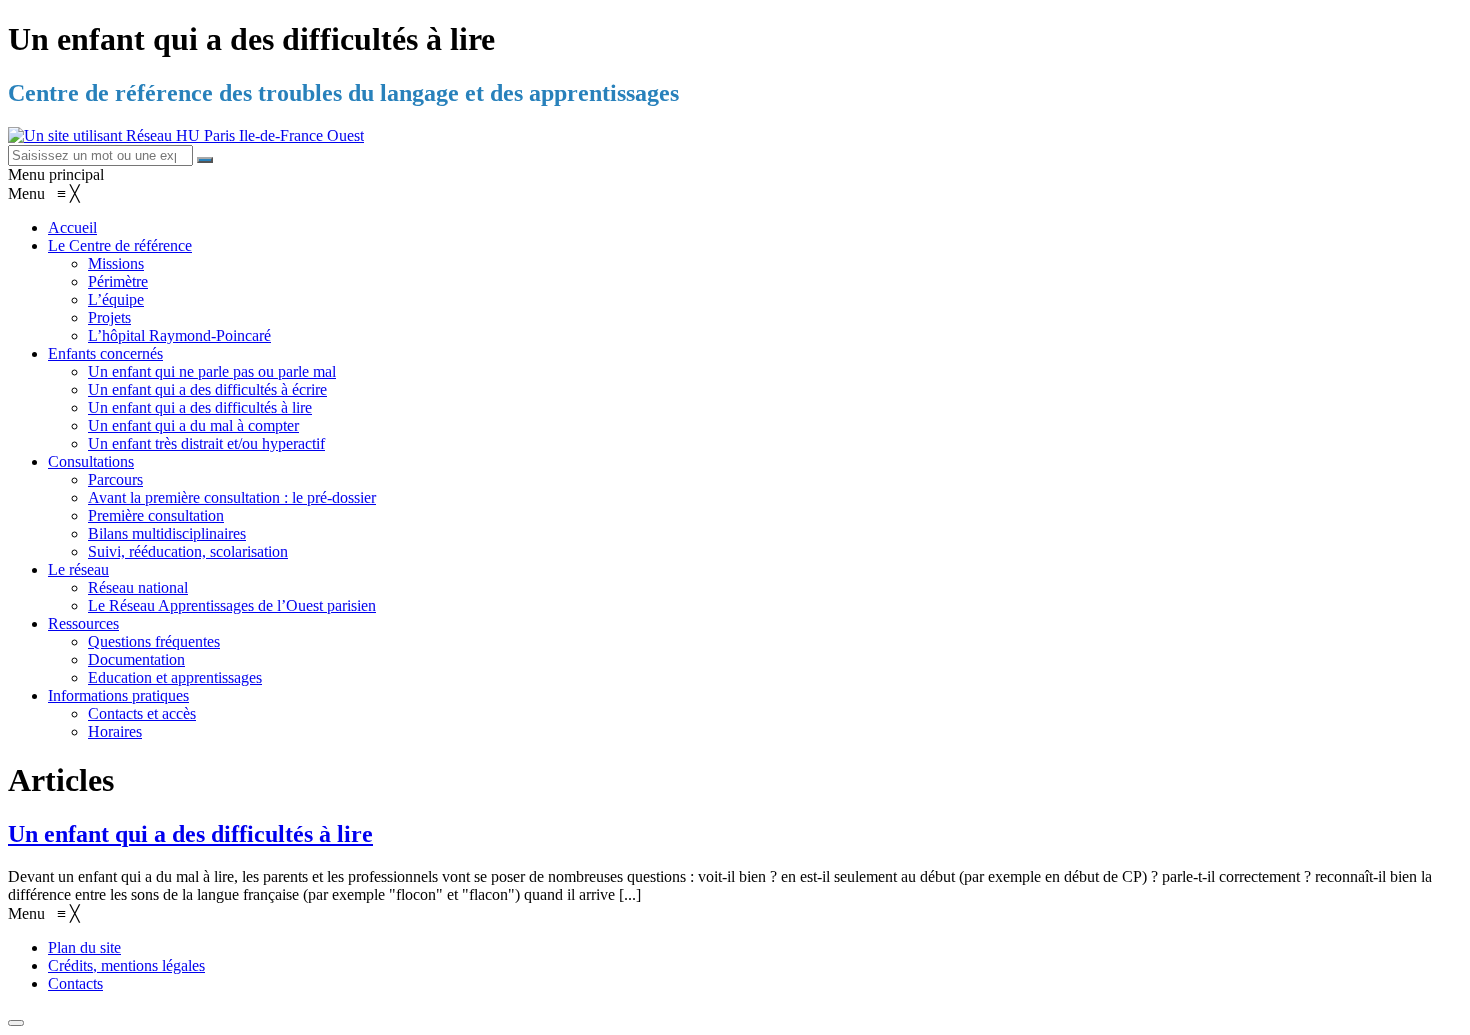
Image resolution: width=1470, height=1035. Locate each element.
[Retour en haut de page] (16, 1023)
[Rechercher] (205, 160)
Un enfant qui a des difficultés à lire (190, 834)
